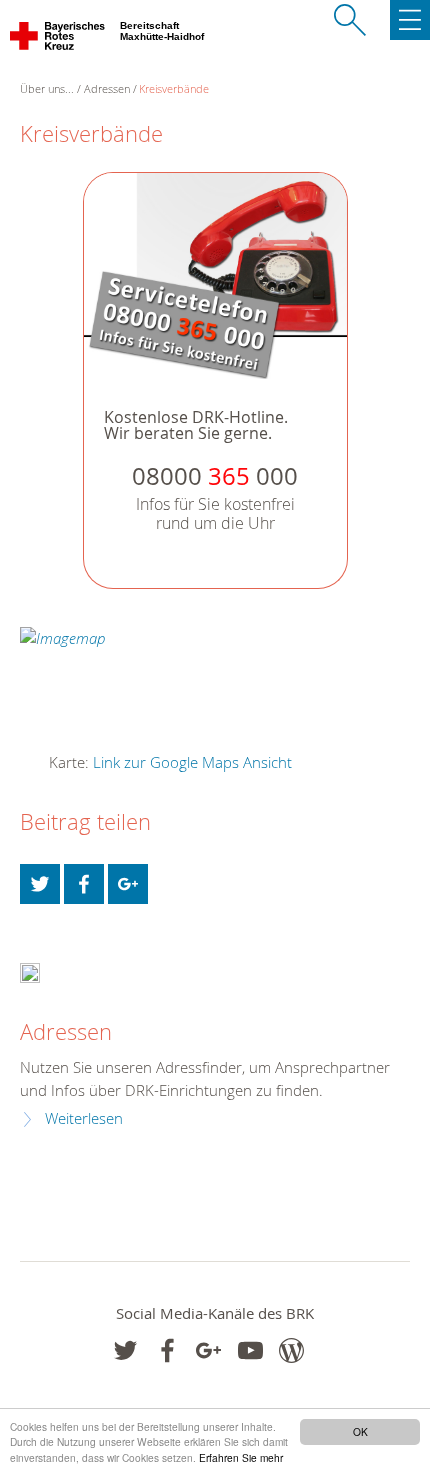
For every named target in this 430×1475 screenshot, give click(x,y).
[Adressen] (30, 971)
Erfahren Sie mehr (241, 1457)
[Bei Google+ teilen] (128, 884)
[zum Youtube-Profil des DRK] (250, 1350)
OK (360, 1431)
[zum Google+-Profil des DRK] (208, 1350)
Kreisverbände (174, 88)
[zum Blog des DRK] (291, 1350)
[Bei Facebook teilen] (84, 884)
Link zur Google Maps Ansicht (192, 762)
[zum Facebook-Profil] (125, 1350)
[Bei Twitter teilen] (40, 884)
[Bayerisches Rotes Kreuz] (58, 40)
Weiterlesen (84, 1118)
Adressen (107, 88)
